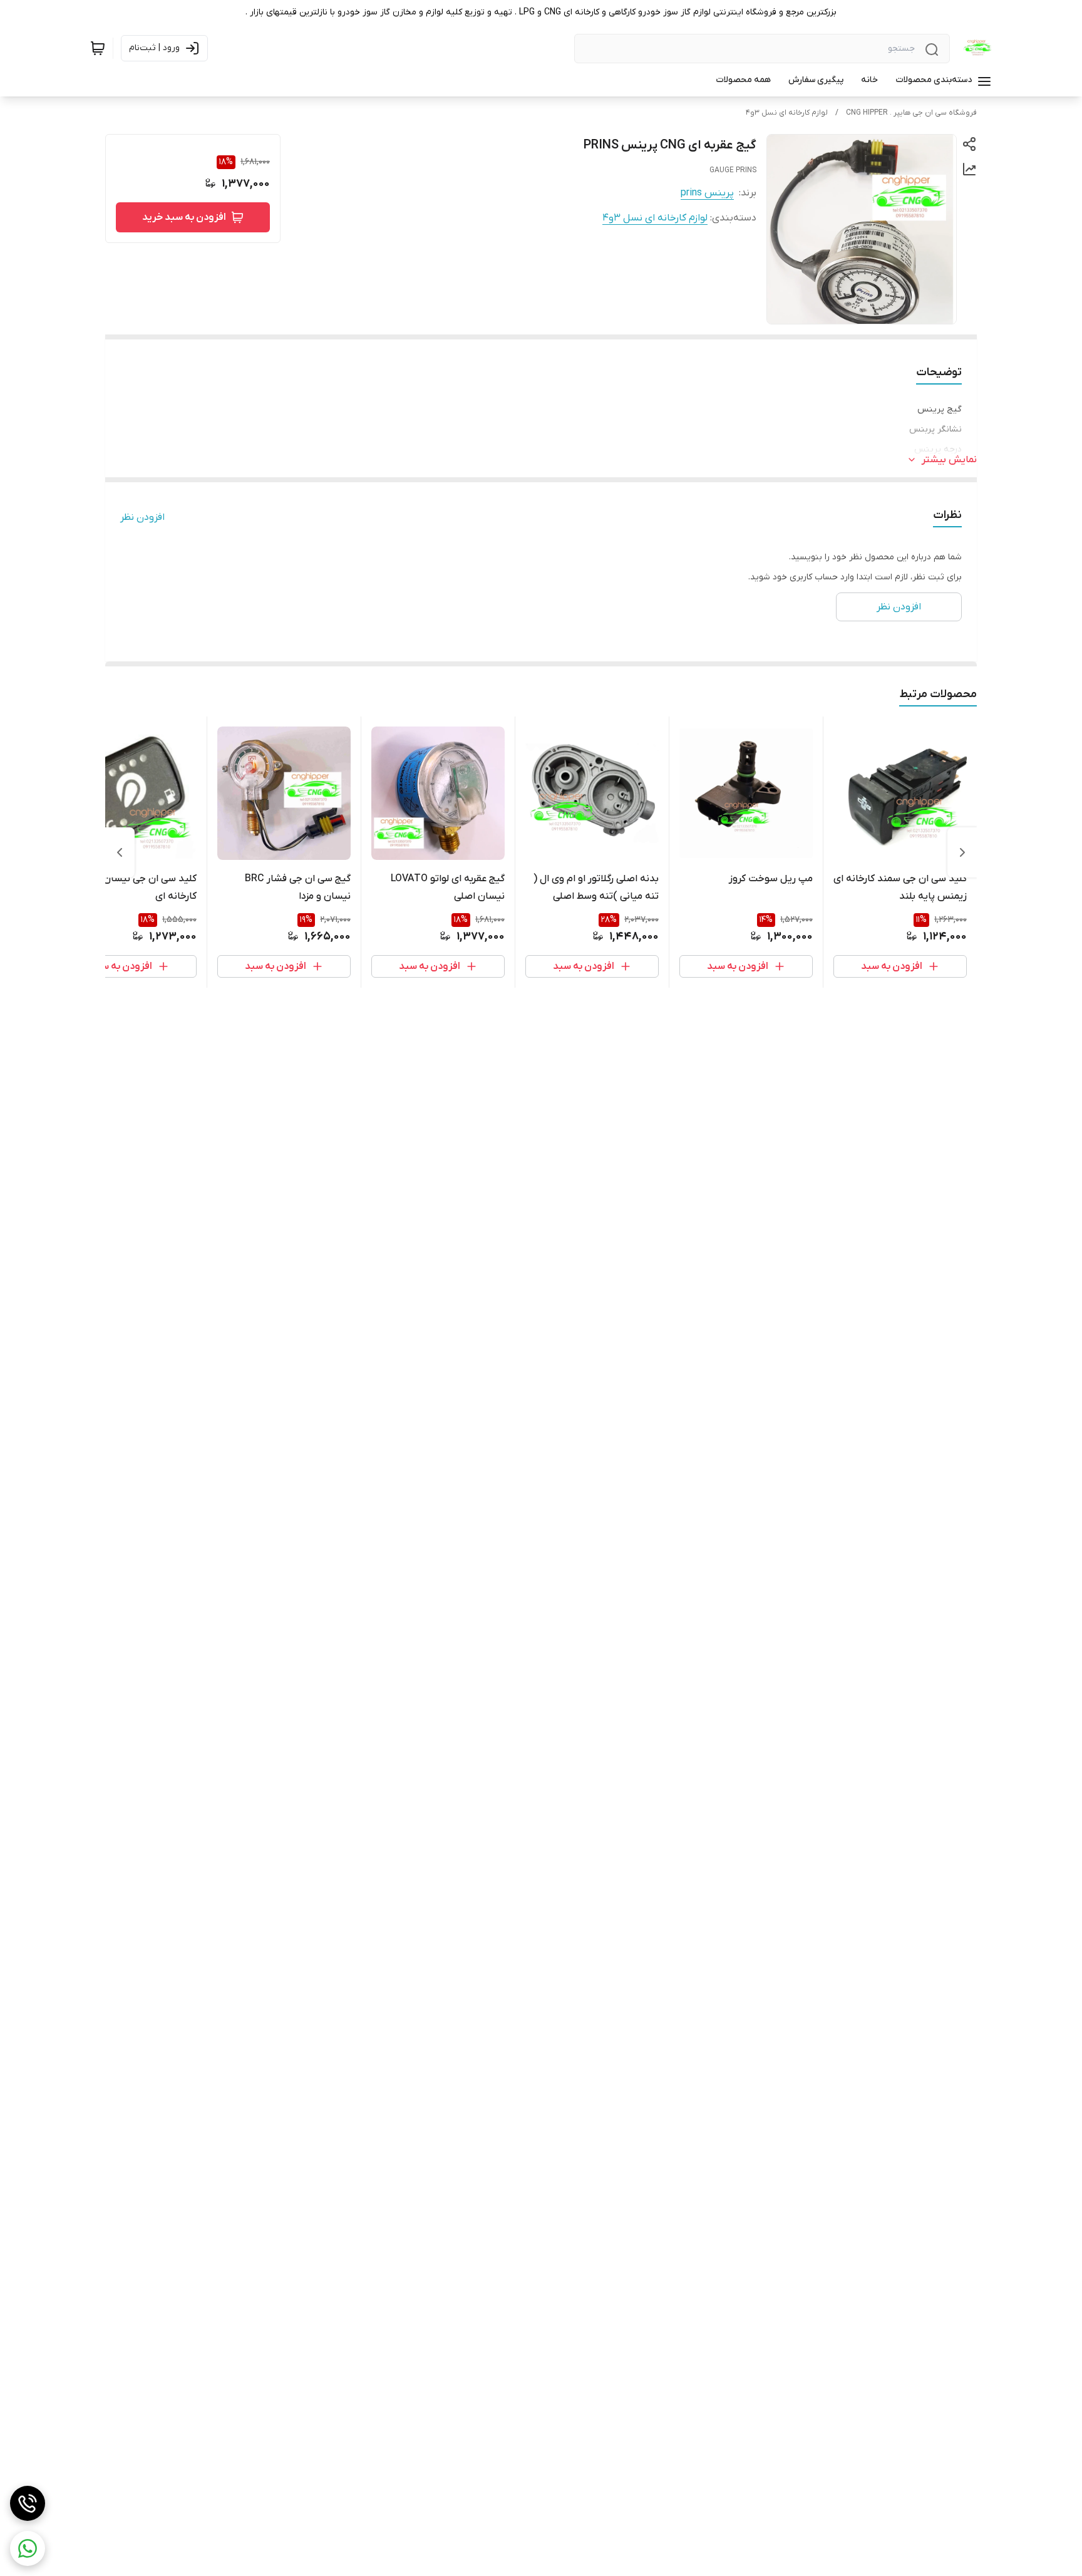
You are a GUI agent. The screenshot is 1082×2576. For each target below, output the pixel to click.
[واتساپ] (28, 2548)
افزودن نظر (142, 517)
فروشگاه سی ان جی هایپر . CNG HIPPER (911, 113)
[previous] (962, 852)
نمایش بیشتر (949, 460)
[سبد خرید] (98, 48)
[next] (120, 852)
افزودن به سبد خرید (184, 217)
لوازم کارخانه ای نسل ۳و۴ (787, 113)
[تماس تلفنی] (28, 2503)
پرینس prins (707, 193)
